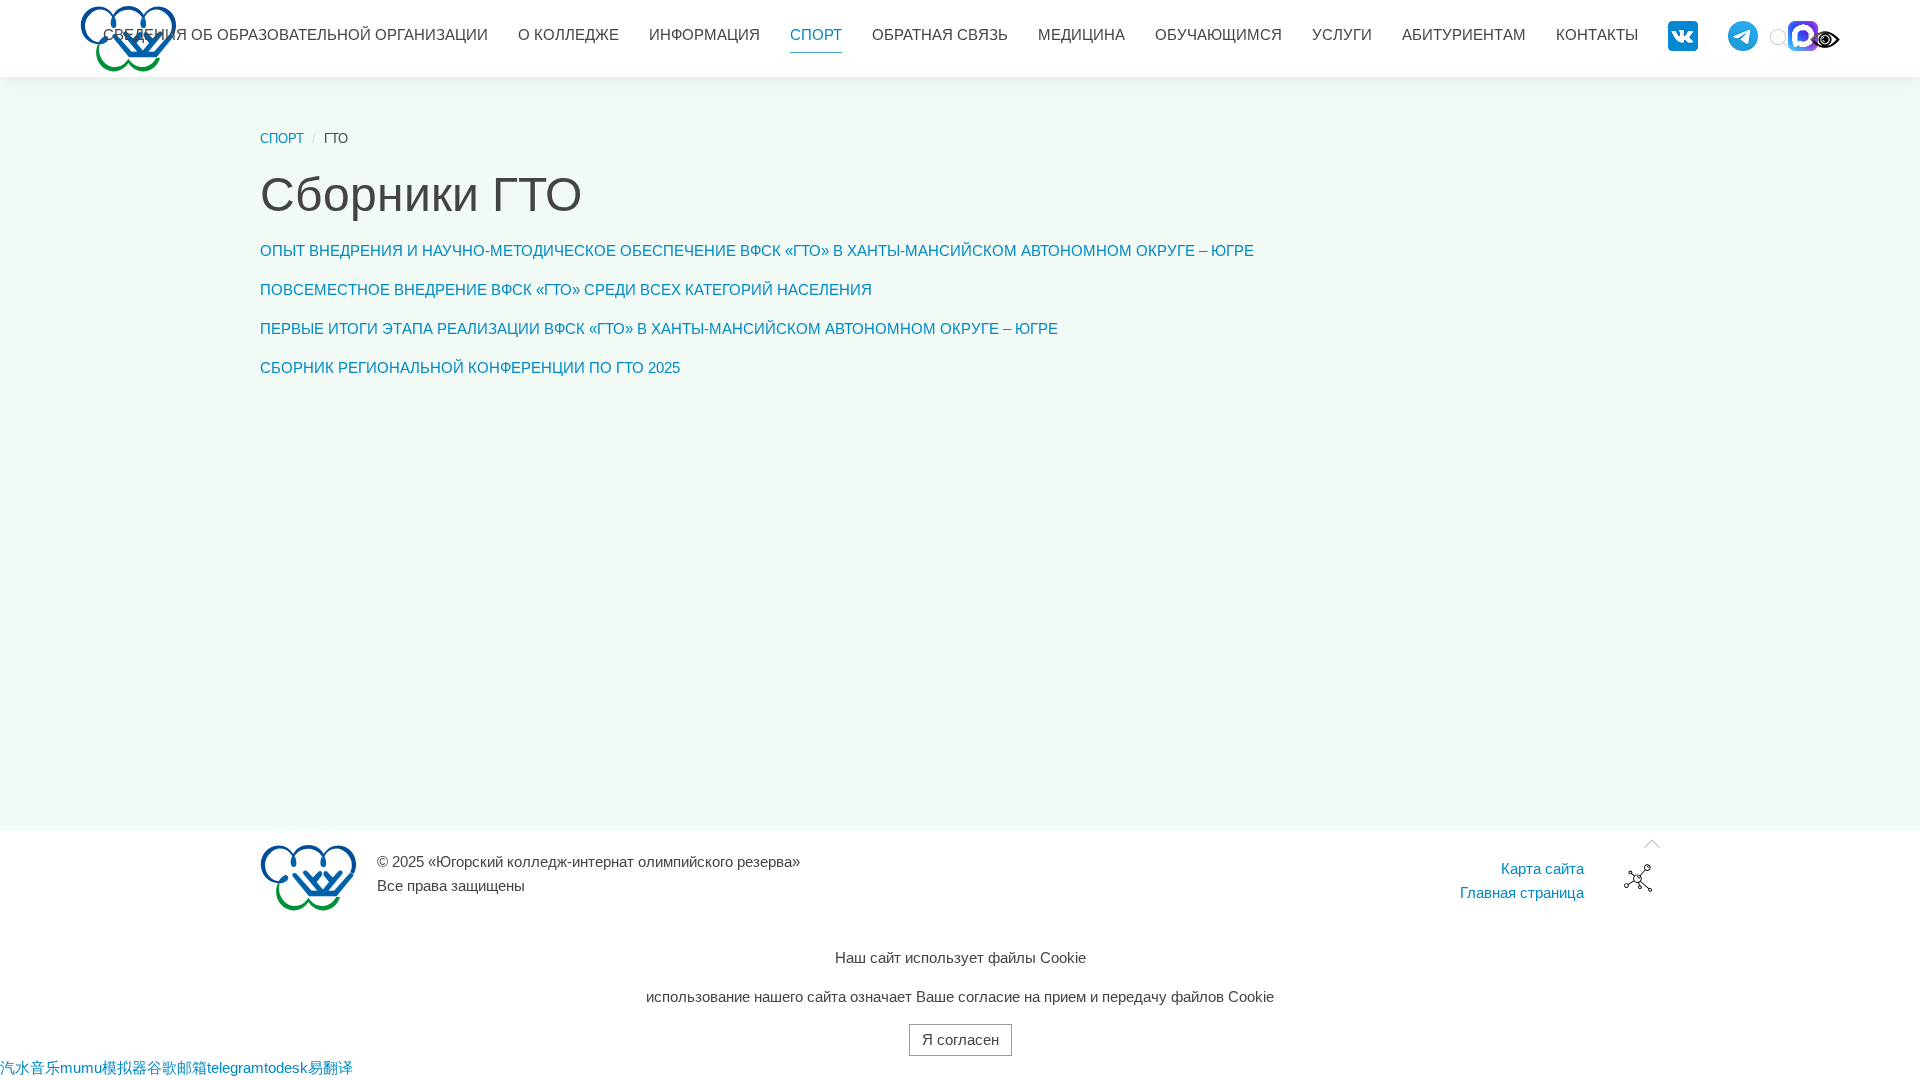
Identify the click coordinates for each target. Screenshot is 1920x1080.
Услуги (1342, 34)
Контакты (1597, 34)
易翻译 (330, 1067)
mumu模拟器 (103, 1067)
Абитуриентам (1464, 34)
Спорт (816, 34)
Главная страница (1522, 892)
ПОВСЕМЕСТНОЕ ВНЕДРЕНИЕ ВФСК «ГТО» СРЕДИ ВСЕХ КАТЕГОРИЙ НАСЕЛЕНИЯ (566, 289)
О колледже (568, 34)
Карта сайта (1542, 868)
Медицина (1081, 34)
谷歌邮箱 (177, 1067)
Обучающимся (1218, 34)
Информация (704, 34)
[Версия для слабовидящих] (1825, 38)
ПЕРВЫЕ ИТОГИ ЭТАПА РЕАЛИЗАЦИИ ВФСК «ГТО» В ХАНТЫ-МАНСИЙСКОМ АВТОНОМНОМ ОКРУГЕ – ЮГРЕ (659, 328)
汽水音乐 (30, 1067)
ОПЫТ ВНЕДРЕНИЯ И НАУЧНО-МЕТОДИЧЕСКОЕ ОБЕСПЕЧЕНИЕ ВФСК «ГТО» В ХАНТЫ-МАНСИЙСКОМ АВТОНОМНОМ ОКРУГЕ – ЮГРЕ (757, 250)
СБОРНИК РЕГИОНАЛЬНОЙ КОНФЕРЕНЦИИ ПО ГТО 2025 (470, 367)
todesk (286, 1067)
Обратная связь (940, 34)
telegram (235, 1067)
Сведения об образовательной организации (295, 34)
